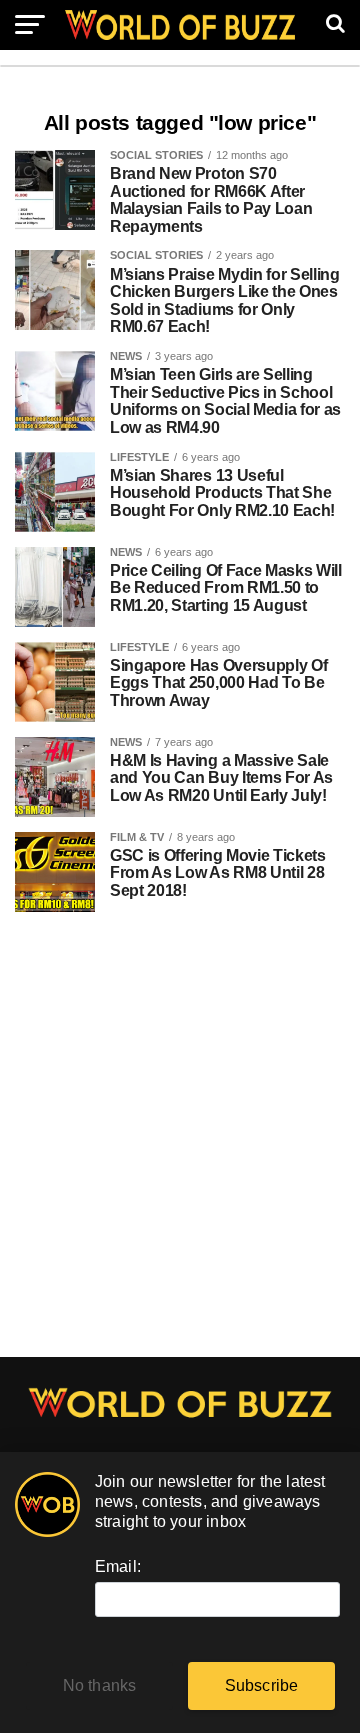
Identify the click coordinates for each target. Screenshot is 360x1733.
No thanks (100, 1685)
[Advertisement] (180, 1145)
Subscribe (262, 1685)
